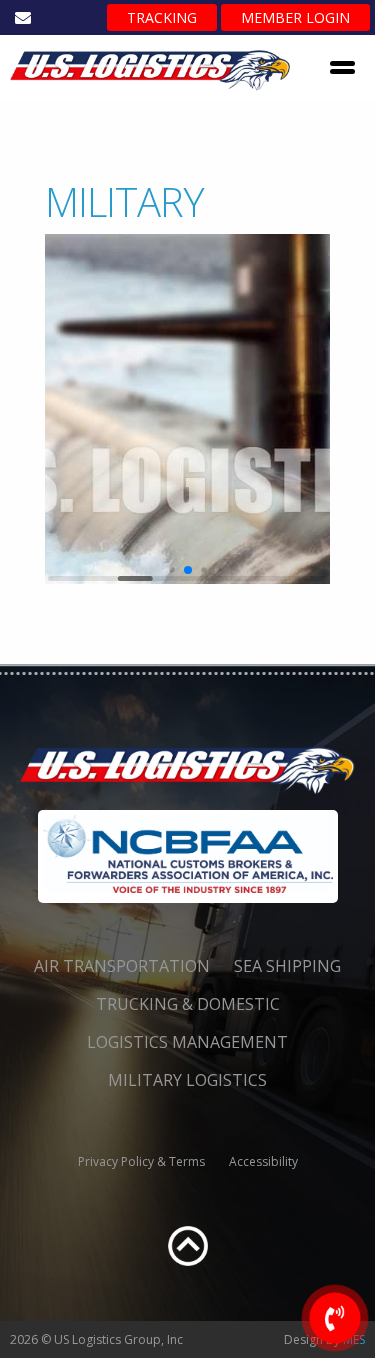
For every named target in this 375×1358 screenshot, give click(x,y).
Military (124, 201)
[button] (171, 569)
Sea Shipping (287, 966)
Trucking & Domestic (188, 1004)
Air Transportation (122, 966)
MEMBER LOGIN (295, 17)
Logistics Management (187, 1042)
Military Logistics (187, 1080)
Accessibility (263, 1161)
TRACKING (162, 17)
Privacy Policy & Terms (141, 1161)
